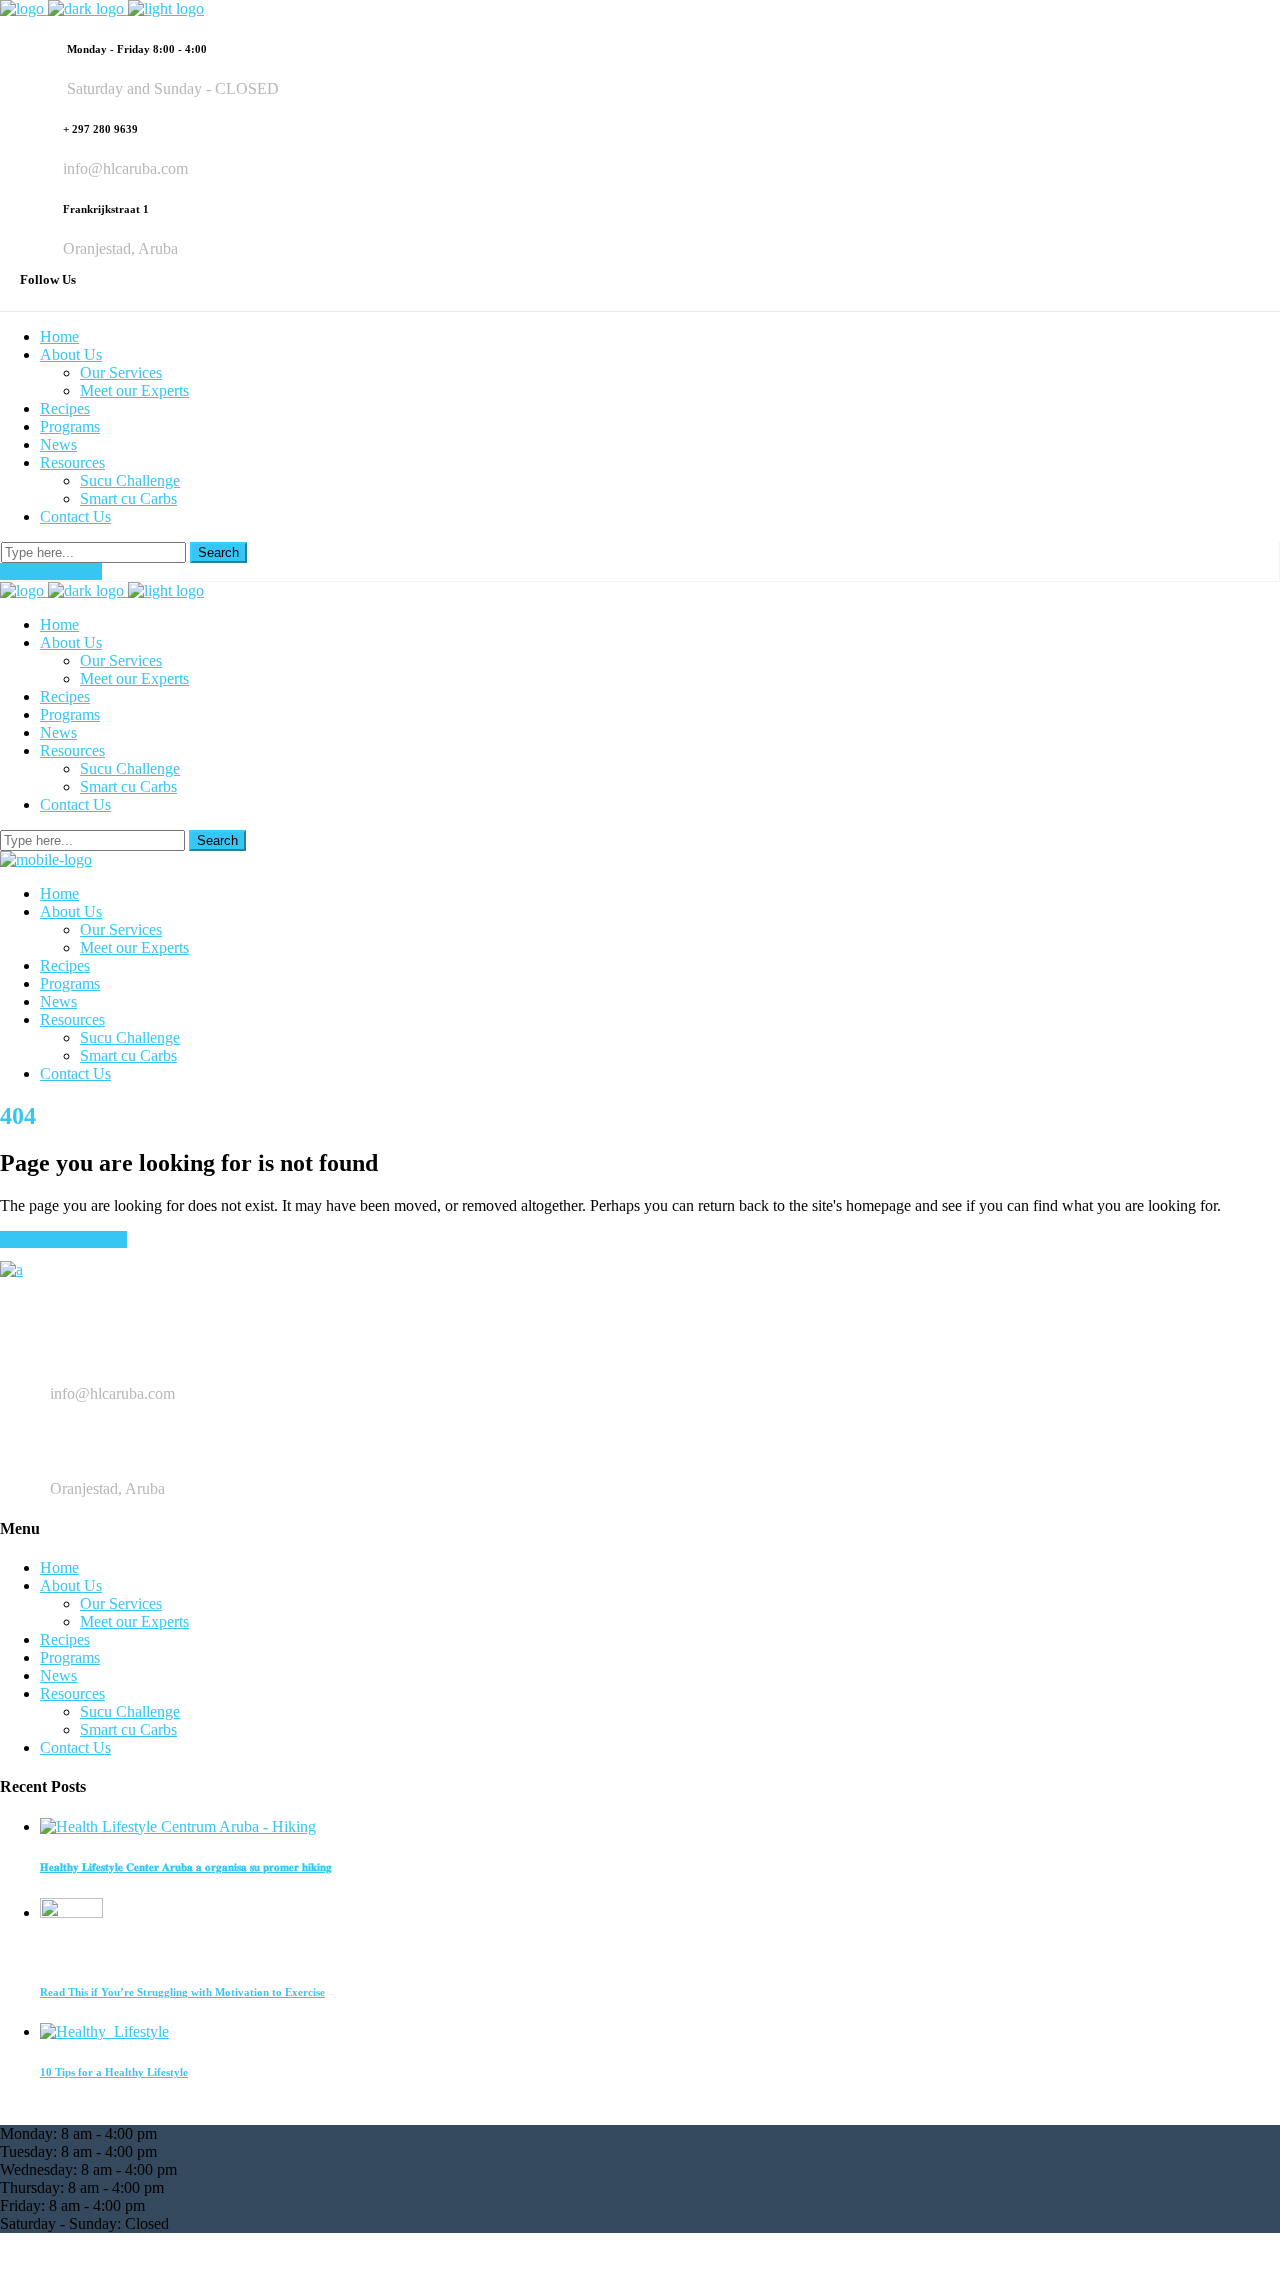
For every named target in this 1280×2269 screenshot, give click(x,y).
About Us (71, 1585)
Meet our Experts (134, 1621)
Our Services (121, 1603)
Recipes (65, 1639)
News (58, 1675)
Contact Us (75, 1747)
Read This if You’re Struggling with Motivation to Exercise (182, 1992)
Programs (70, 1657)
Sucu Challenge (130, 1711)
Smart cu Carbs (128, 1729)
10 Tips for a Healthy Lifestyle (114, 2072)
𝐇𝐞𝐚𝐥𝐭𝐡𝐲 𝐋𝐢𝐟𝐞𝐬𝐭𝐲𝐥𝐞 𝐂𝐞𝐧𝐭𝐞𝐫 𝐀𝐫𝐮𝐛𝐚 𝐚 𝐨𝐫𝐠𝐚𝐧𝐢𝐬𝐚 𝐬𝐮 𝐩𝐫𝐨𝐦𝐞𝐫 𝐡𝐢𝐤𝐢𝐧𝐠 (186, 1867)
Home (59, 1567)
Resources (72, 1693)
